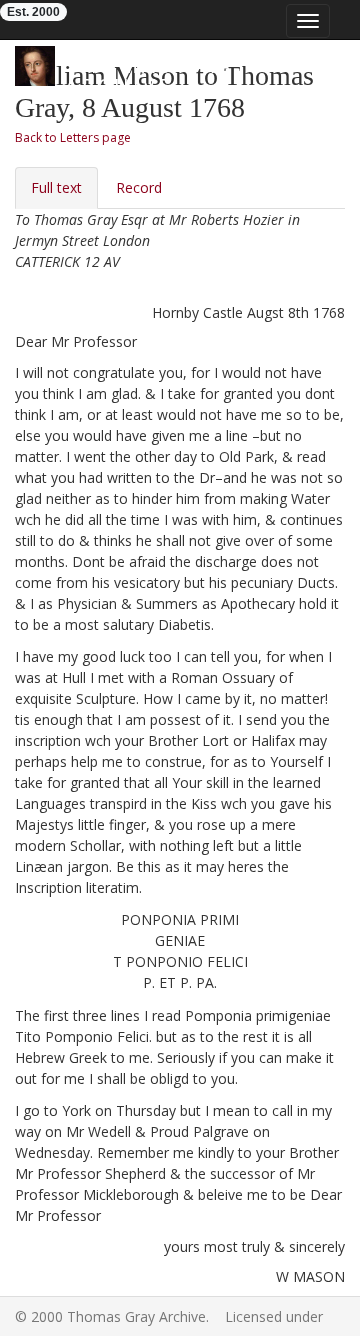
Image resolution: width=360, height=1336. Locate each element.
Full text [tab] (56, 187)
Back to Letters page (73, 137)
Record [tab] (139, 187)
